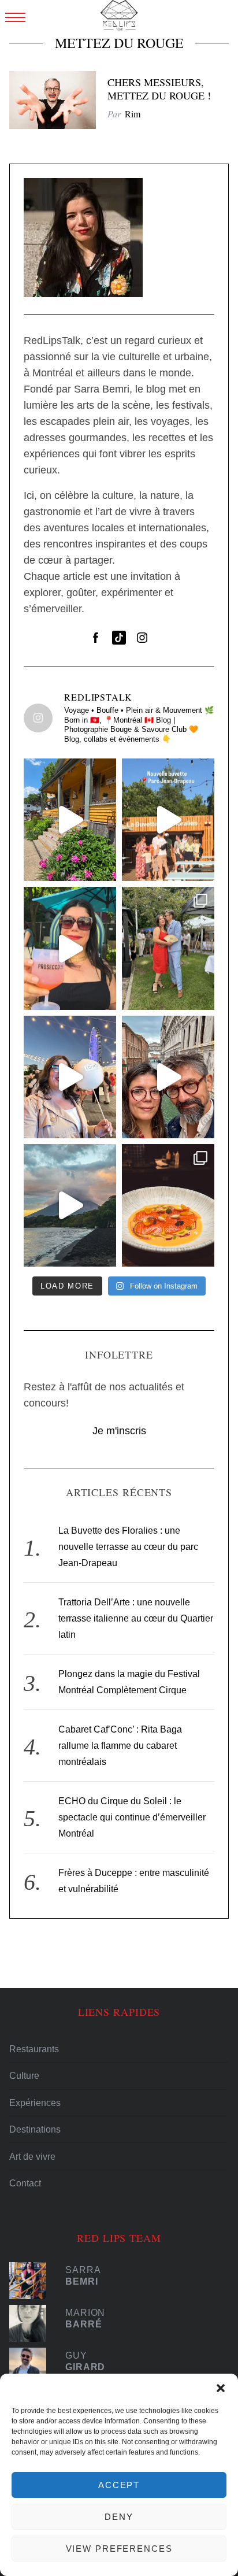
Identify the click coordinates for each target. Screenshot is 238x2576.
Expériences (35, 2103)
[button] (221, 2388)
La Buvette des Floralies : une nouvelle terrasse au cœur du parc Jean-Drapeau (128, 1547)
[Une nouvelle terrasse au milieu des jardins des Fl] (168, 820)
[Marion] (32, 2323)
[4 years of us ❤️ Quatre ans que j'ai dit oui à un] (168, 948)
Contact (25, 2183)
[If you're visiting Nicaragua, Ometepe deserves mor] (70, 1205)
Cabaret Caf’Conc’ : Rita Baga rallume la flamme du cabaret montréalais (120, 1746)
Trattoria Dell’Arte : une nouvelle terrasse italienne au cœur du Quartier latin (136, 1618)
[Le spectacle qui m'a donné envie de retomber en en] (70, 1077)
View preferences (119, 2549)
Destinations (35, 2129)
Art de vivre (32, 2157)
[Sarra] (32, 2281)
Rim (133, 114)
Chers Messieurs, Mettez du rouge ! (159, 89)
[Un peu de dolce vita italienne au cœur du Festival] (70, 948)
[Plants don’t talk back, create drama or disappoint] (70, 820)
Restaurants (34, 2049)
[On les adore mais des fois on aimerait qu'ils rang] (168, 1077)
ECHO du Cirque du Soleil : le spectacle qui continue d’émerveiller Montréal (132, 1817)
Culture (24, 2076)
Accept (119, 2485)
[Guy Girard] (32, 2366)
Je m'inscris (119, 1431)
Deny (119, 2517)
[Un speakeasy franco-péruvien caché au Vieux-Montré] (168, 1205)
